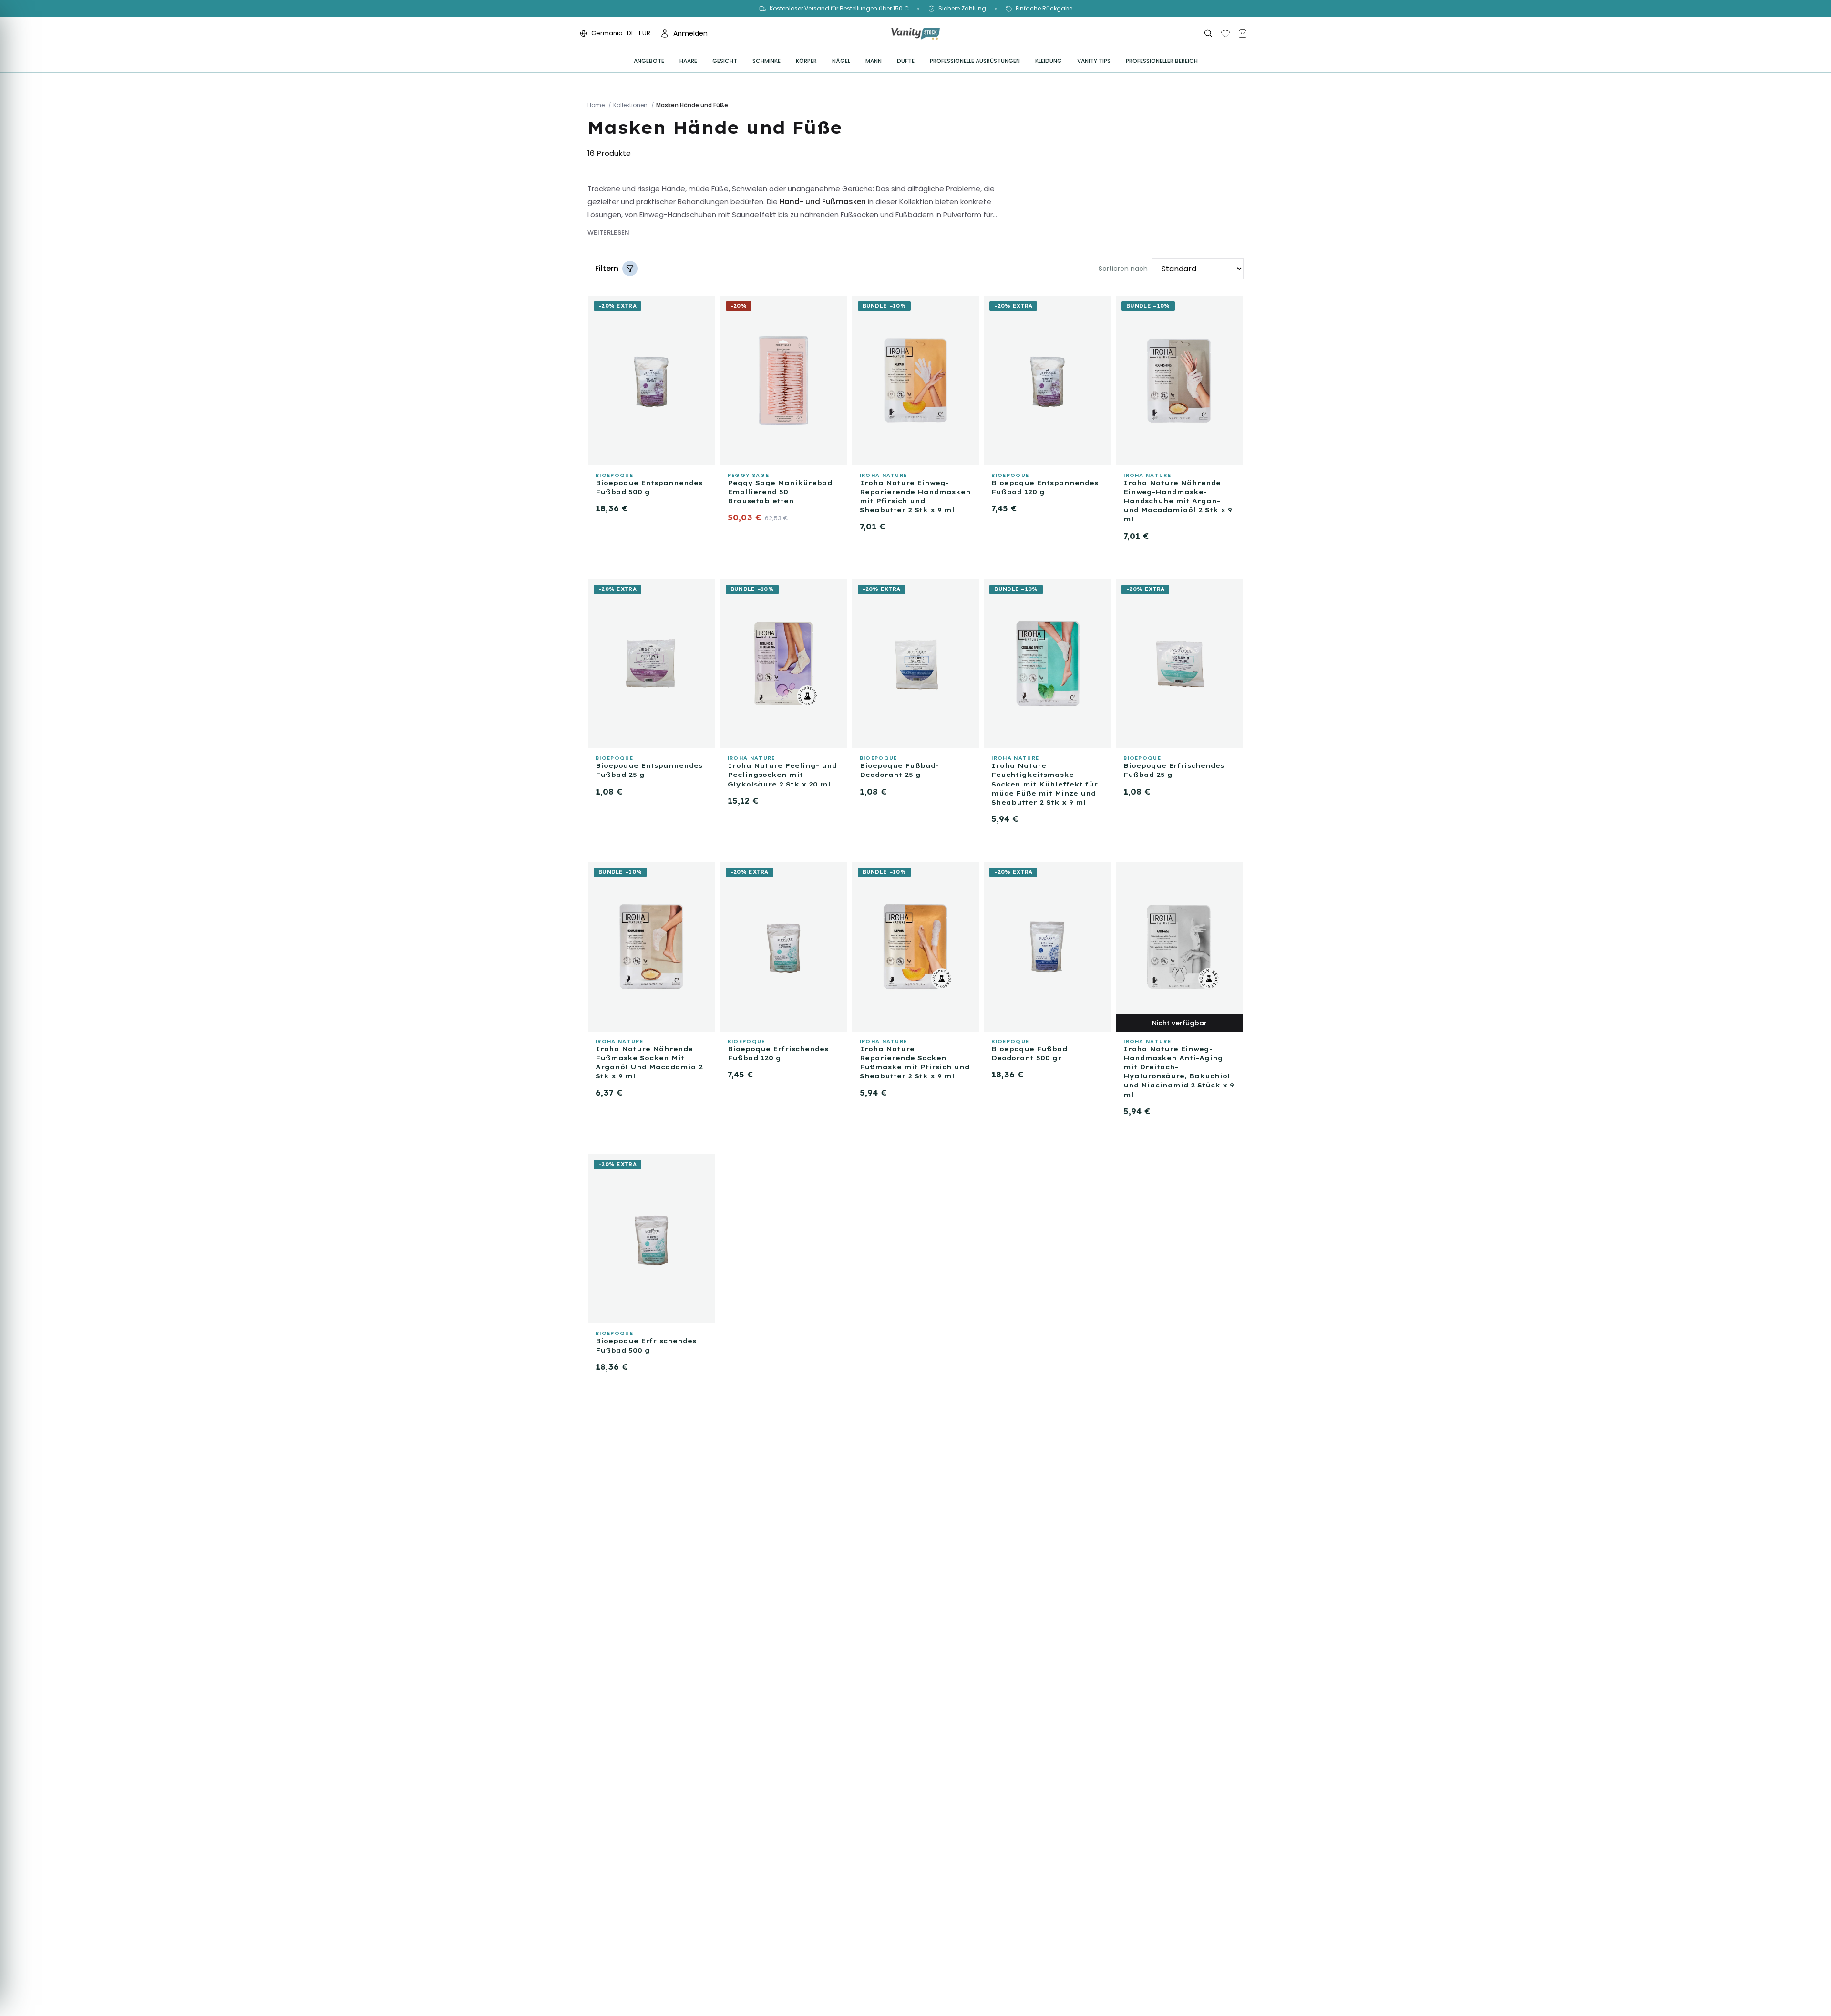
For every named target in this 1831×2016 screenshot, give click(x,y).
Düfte (906, 61)
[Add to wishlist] (704, 305)
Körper (806, 61)
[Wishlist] (1225, 33)
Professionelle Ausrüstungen (975, 61)
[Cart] (1243, 33)
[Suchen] (1208, 33)
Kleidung (1049, 61)
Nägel (841, 61)
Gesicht (725, 61)
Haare (688, 61)
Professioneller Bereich (1162, 61)
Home (596, 105)
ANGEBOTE (649, 61)
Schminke (766, 61)
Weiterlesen (609, 233)
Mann (874, 61)
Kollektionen (630, 105)
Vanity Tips (1094, 61)
